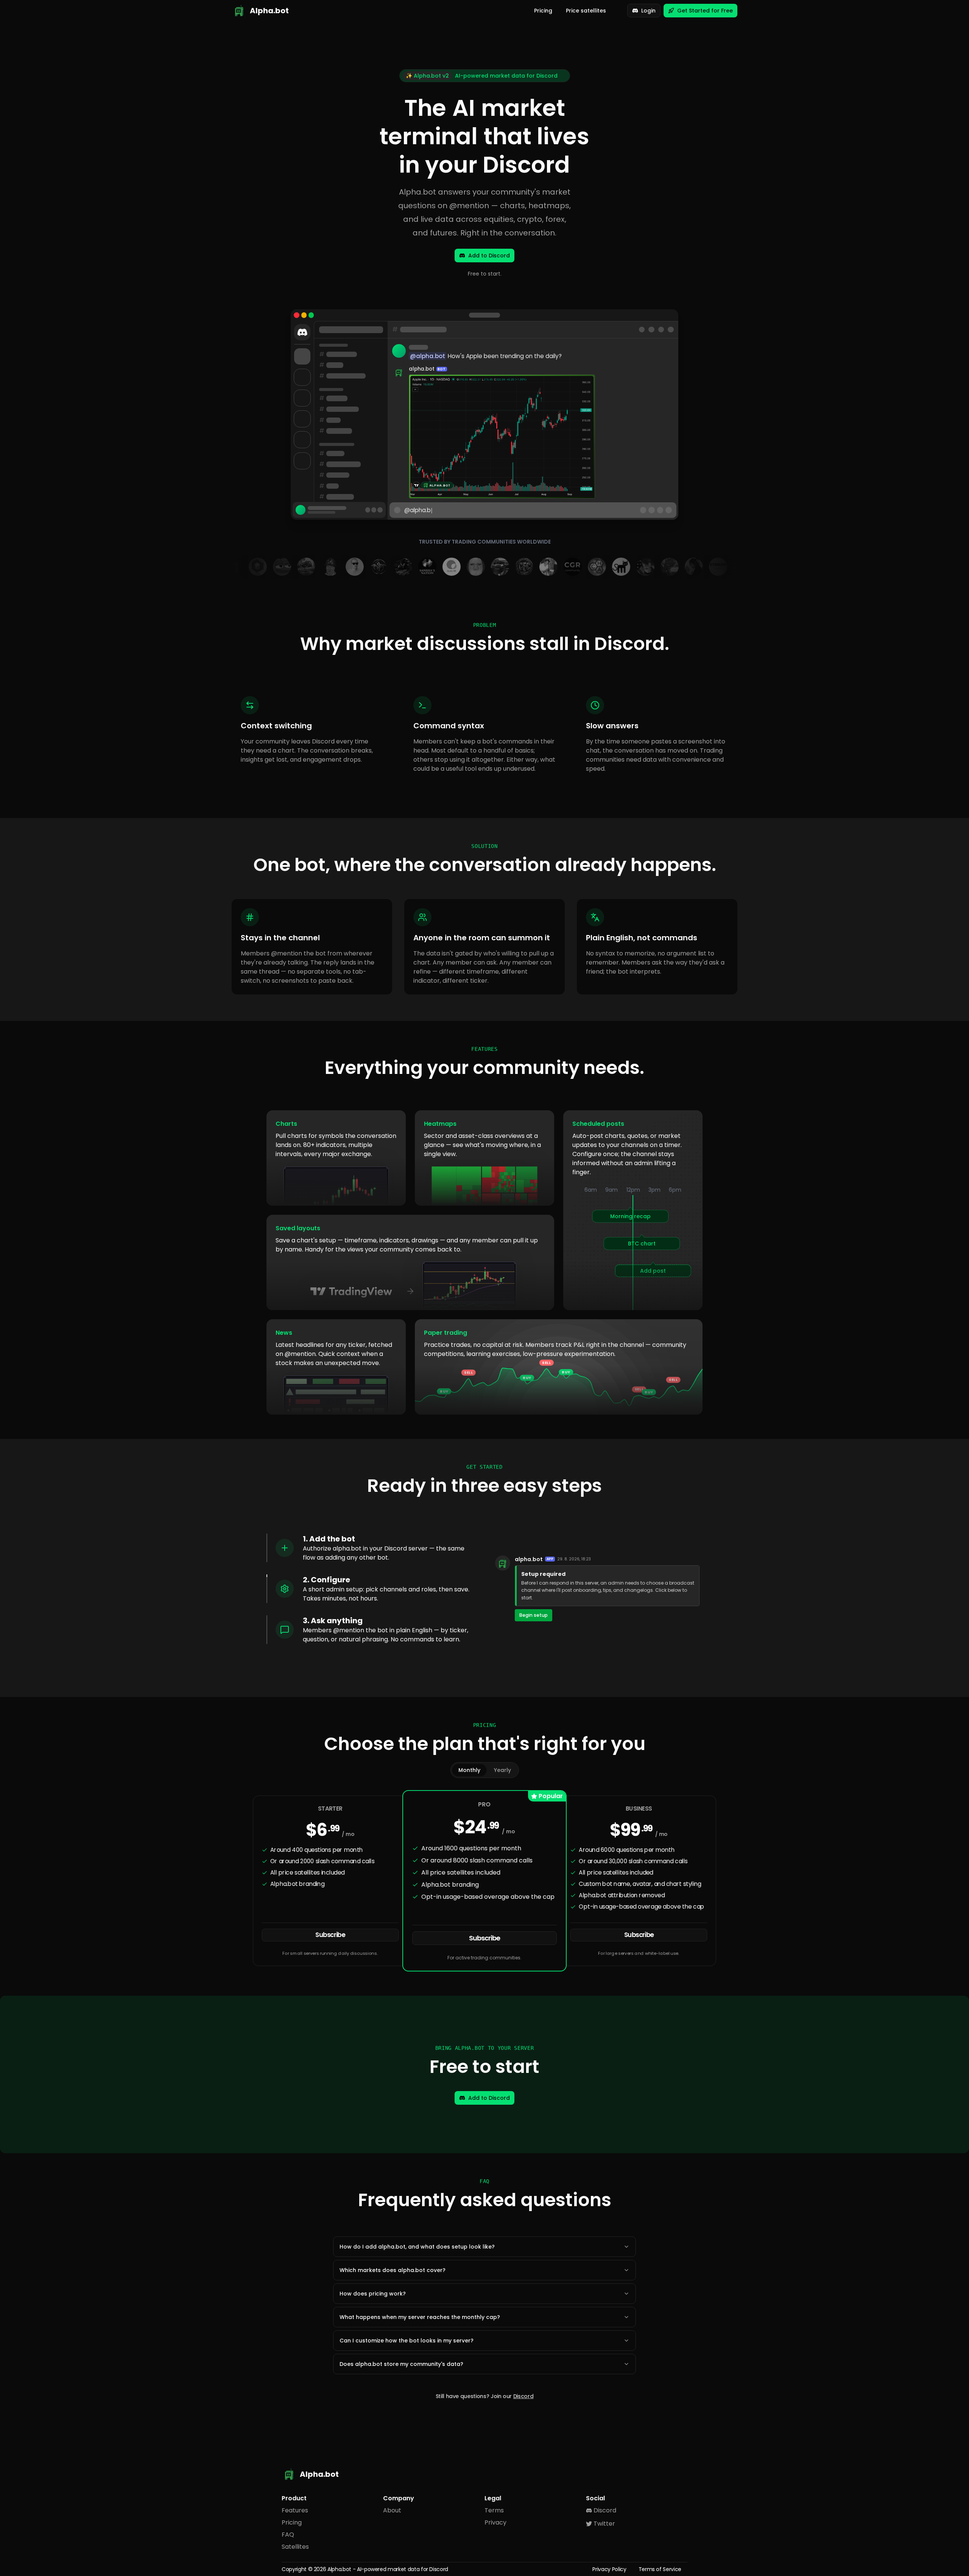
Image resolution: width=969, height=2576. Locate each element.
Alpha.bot (339, 2569)
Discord (523, 2396)
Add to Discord (489, 256)
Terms (494, 2510)
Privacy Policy (609, 2569)
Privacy (495, 2522)
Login (648, 11)
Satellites (295, 2547)
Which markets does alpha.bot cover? (393, 2270)
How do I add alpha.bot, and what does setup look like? (417, 2247)
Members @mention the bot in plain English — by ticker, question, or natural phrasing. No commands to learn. (386, 1635)
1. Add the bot (329, 1539)
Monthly (469, 1770)
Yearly (502, 1770)
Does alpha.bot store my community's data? (401, 2364)
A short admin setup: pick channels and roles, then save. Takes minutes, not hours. (386, 1594)
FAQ (288, 2535)
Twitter (604, 2524)
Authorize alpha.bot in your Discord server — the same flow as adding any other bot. (384, 1553)
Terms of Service (660, 2569)
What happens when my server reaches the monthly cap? (420, 2317)
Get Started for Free (705, 11)
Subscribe (330, 1935)
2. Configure (326, 1580)
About (392, 2510)
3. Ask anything (333, 1621)
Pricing (543, 11)
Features (295, 2510)
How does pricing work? (373, 2294)
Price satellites (586, 11)
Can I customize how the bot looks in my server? (407, 2341)
